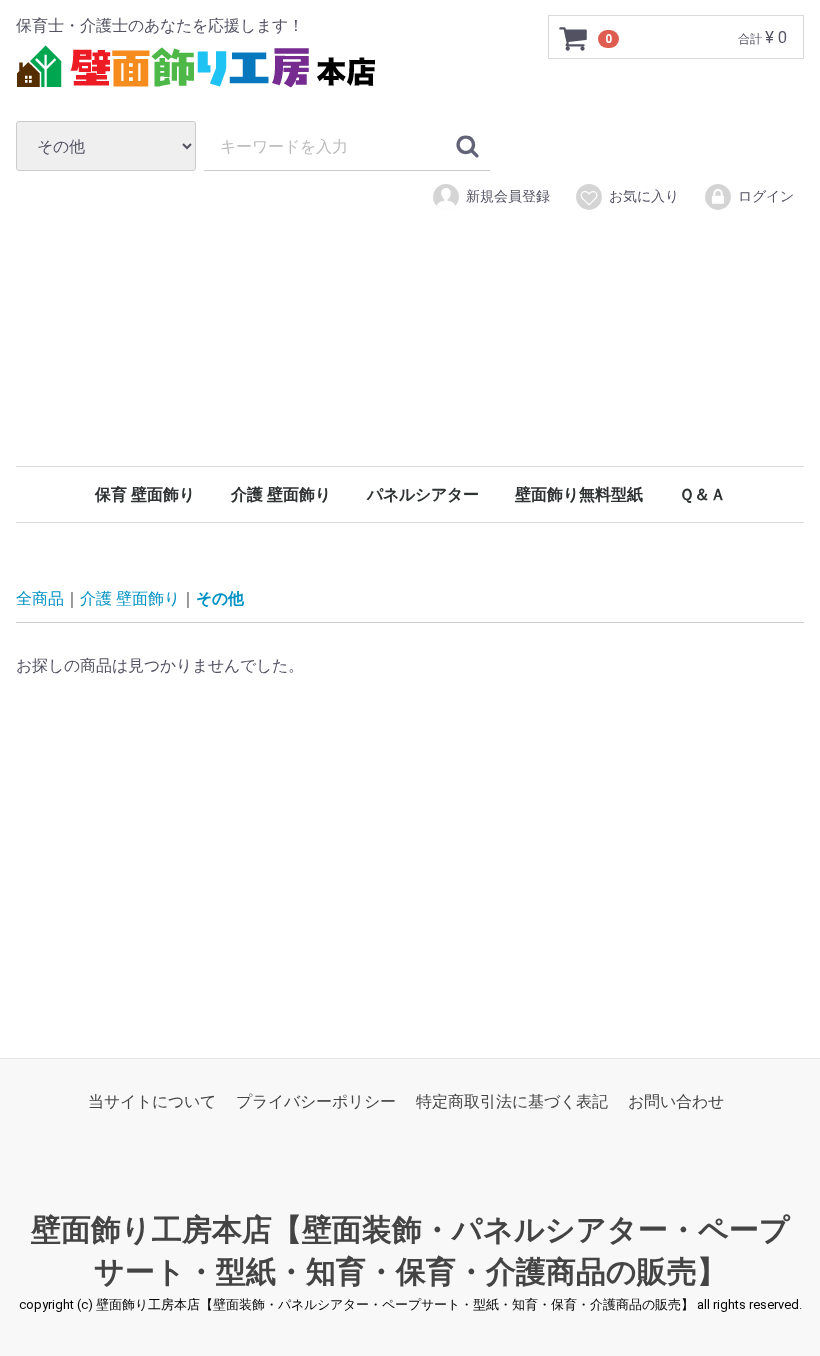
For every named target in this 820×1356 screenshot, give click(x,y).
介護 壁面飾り (281, 494)
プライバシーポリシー (316, 1101)
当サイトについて (152, 1101)
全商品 (40, 598)
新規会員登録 (508, 196)
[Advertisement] (410, 368)
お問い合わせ (676, 1101)
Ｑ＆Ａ (702, 494)
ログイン (766, 196)
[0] (574, 38)
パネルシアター (423, 494)
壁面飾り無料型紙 (579, 494)
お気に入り (644, 196)
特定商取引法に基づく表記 (512, 1101)
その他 (220, 598)
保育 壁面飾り (145, 494)
